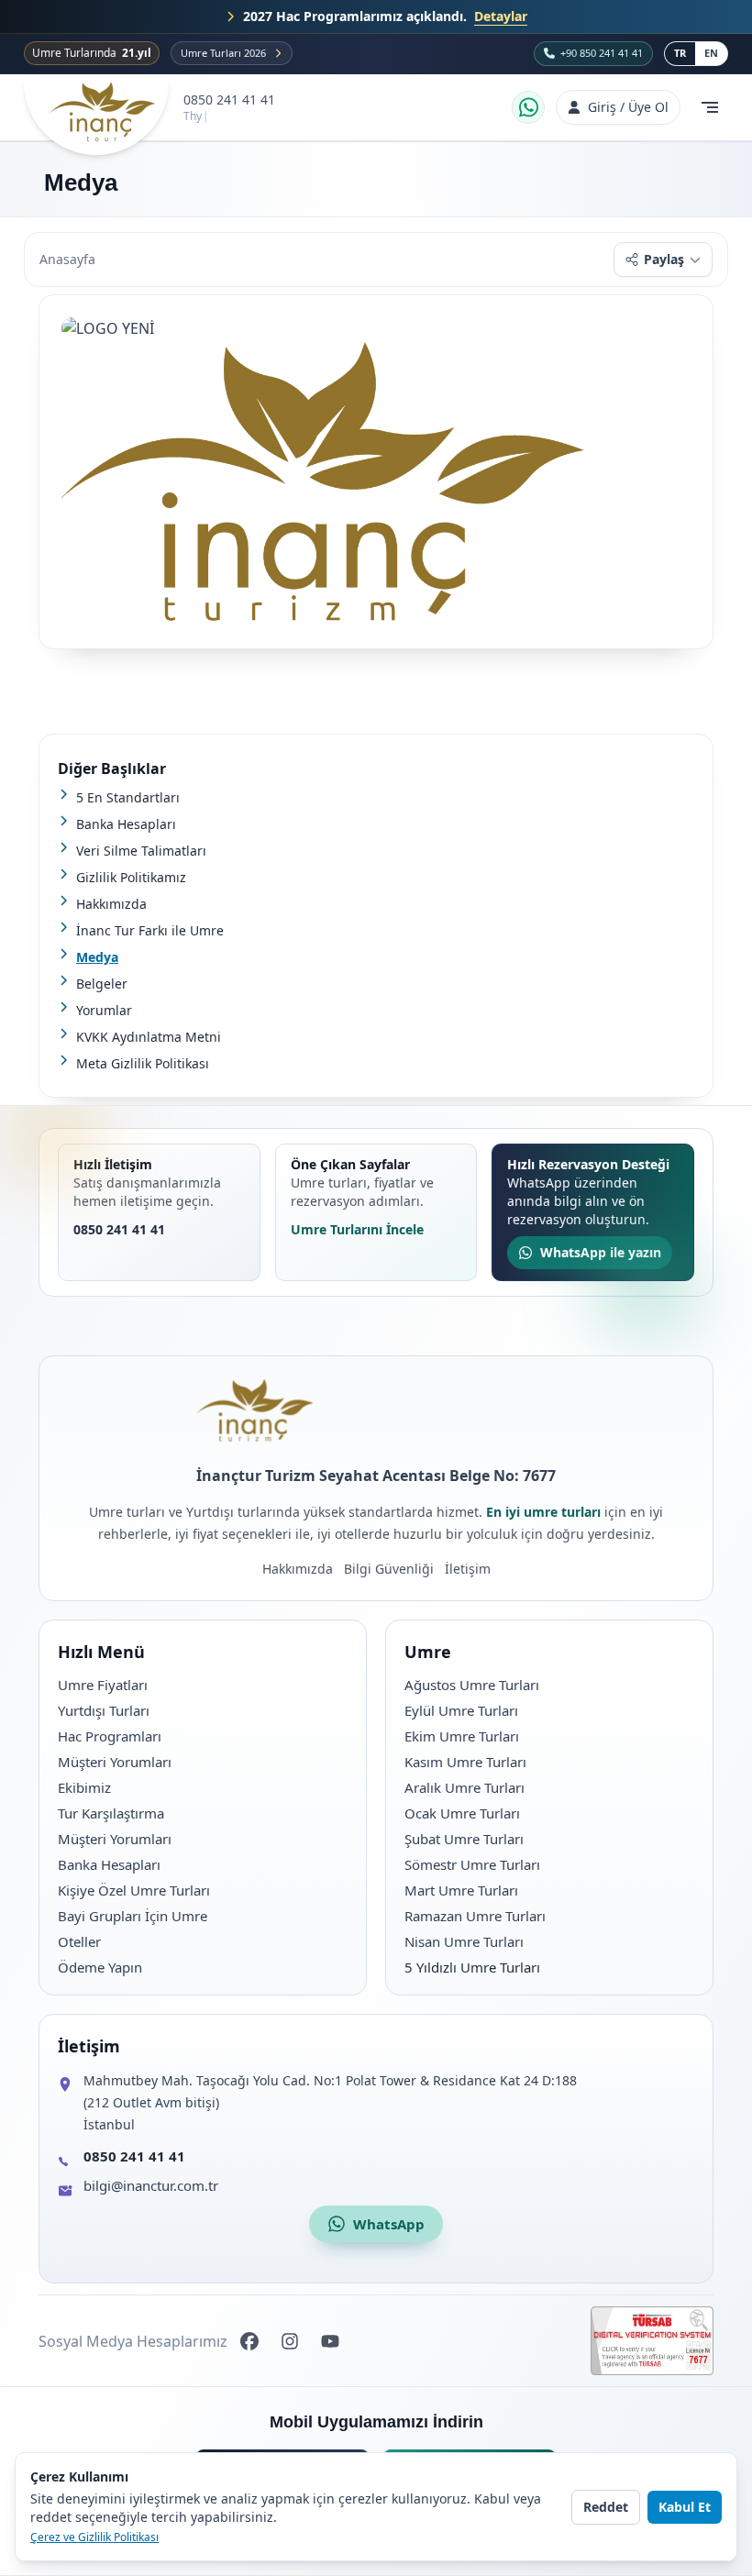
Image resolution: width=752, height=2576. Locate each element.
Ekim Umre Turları (462, 1736)
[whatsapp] (528, 107)
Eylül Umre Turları (461, 1710)
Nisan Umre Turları (464, 1941)
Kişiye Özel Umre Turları (134, 1890)
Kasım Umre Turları (465, 1762)
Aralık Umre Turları (464, 1787)
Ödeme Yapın (100, 1967)
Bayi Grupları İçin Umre (133, 1916)
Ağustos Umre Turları (472, 1685)
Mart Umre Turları (461, 1890)
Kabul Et (685, 2507)
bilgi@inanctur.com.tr (151, 2185)
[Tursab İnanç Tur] (652, 2341)
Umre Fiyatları (103, 1685)
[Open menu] (710, 107)
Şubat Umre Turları (464, 1839)
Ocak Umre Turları (462, 1813)
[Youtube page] (330, 2341)
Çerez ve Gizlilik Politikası (94, 2537)
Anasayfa (67, 259)
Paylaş (664, 259)
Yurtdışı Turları (104, 1710)
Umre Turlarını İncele (357, 1229)
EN (711, 53)
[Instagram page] (290, 2341)
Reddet (606, 2507)
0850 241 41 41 (229, 100)
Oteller (79, 1941)
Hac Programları (110, 1736)
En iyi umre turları (543, 1512)
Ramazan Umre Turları (475, 1916)
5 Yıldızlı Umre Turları (472, 1967)
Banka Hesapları (109, 1864)
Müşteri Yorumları (115, 1762)
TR (680, 53)
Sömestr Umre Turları (472, 1864)
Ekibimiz (84, 1787)
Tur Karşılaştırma (111, 1813)
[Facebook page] (249, 2341)
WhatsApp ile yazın (601, 1252)
